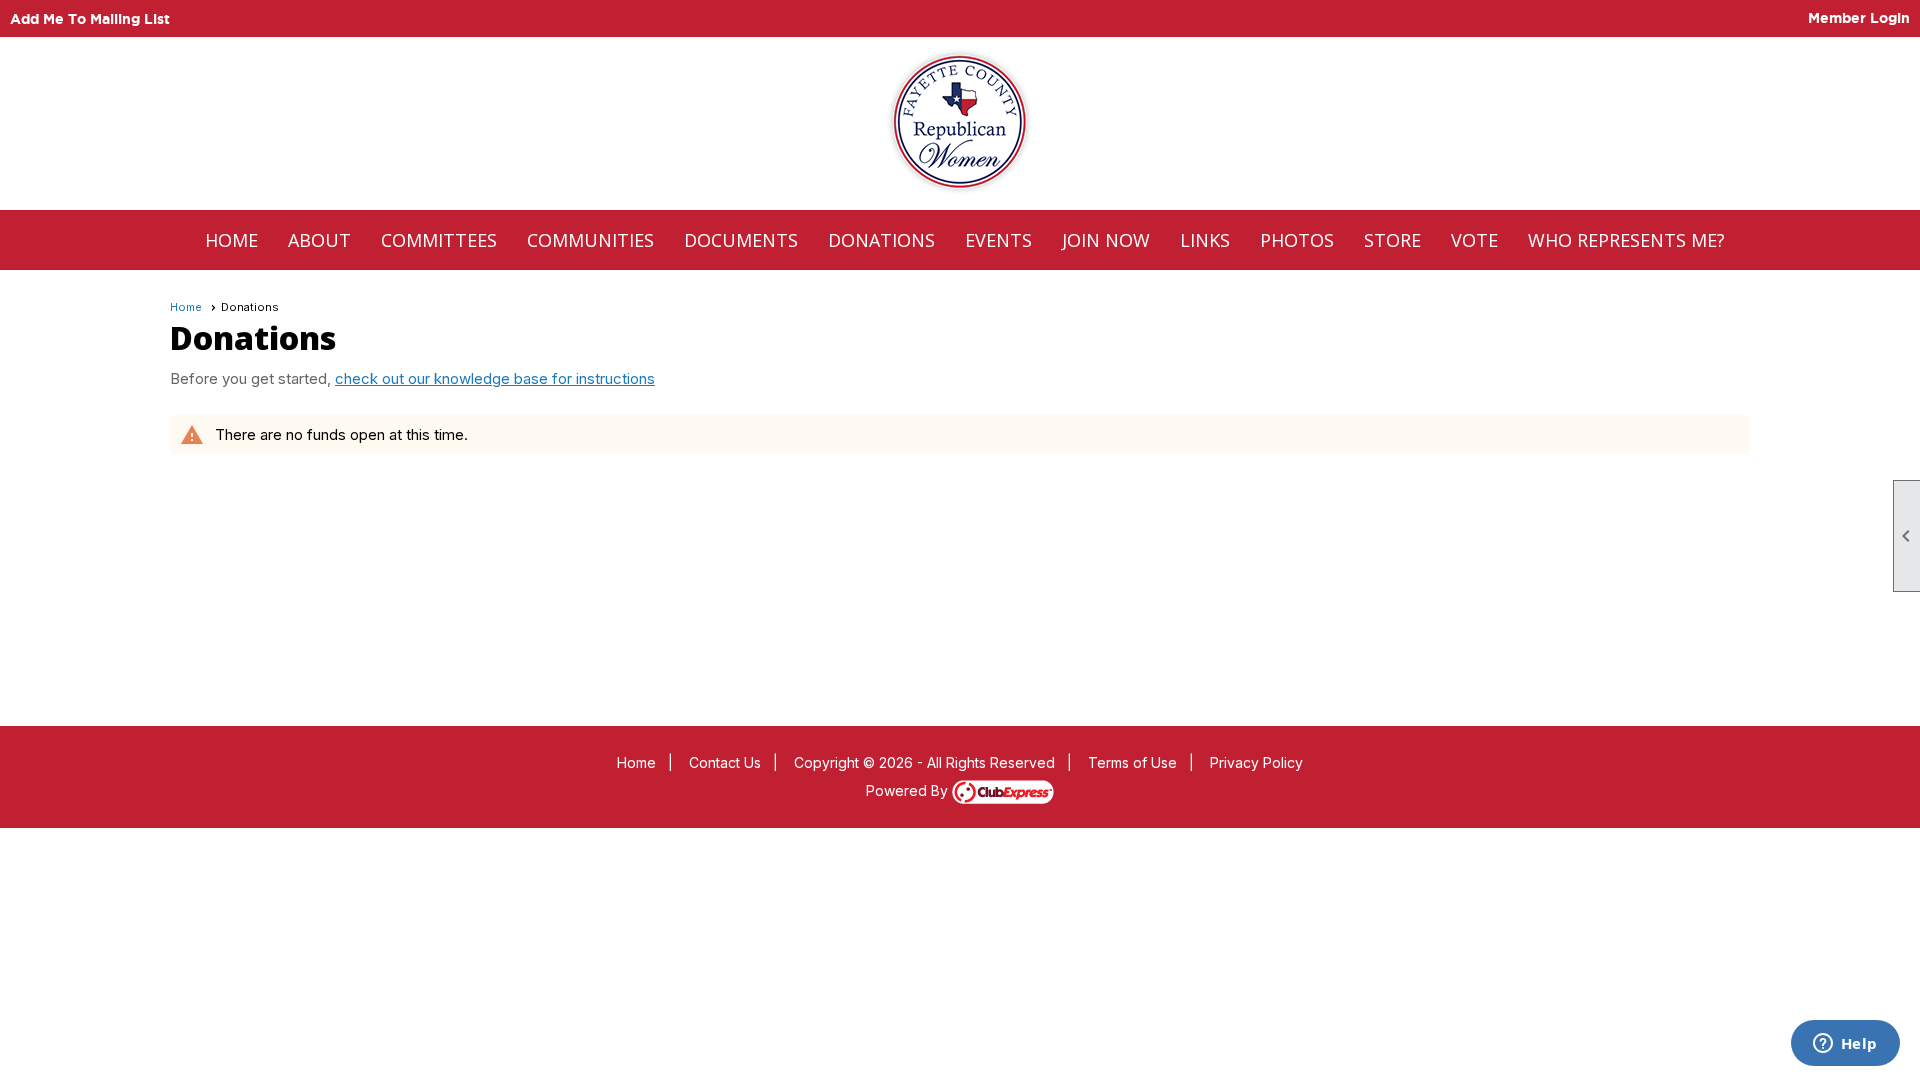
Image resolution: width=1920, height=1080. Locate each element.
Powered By (909, 790)
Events (998, 240)
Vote (1474, 240)
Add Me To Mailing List (90, 19)
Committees (439, 240)
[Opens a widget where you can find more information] (1845, 1045)
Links (1205, 240)
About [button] (319, 240)
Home (231, 240)
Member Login (1859, 18)
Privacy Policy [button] (1256, 762)
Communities (590, 240)
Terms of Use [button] (1132, 762)
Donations (881, 240)
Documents (741, 240)
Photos (1297, 240)
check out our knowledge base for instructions (495, 378)
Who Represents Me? (1626, 240)
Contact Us (725, 762)
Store (1392, 240)
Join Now (1106, 240)
